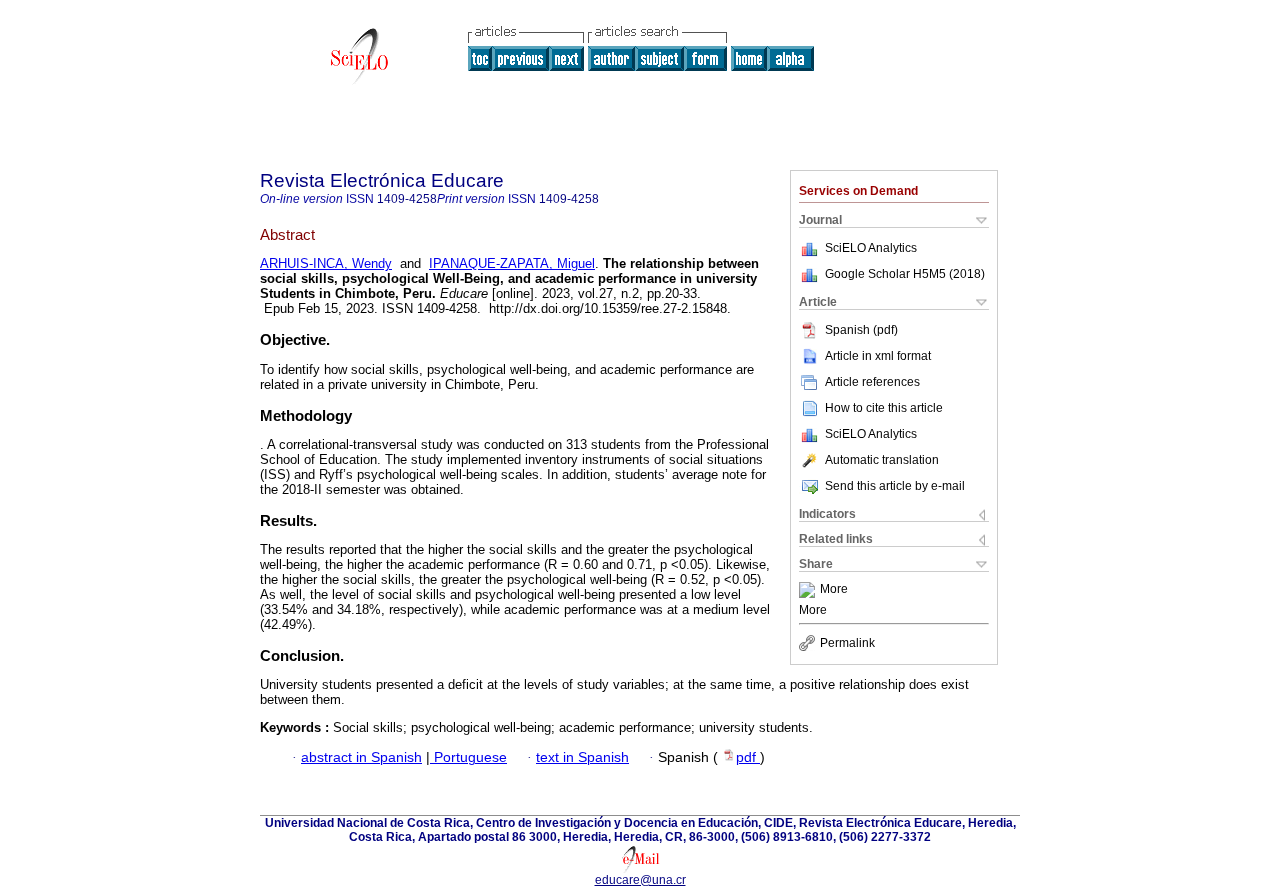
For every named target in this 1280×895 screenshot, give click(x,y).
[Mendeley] (809, 590)
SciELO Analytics (871, 248)
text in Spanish (582, 757)
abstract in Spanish (361, 757)
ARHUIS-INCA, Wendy (326, 263)
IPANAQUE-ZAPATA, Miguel (512, 263)
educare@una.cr (640, 880)
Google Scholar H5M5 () (905, 274)
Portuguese (468, 757)
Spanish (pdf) (861, 330)
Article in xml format (878, 356)
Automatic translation (882, 460)
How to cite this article (884, 408)
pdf (748, 757)
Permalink (847, 643)
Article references (872, 382)
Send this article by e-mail (895, 486)
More (834, 590)
